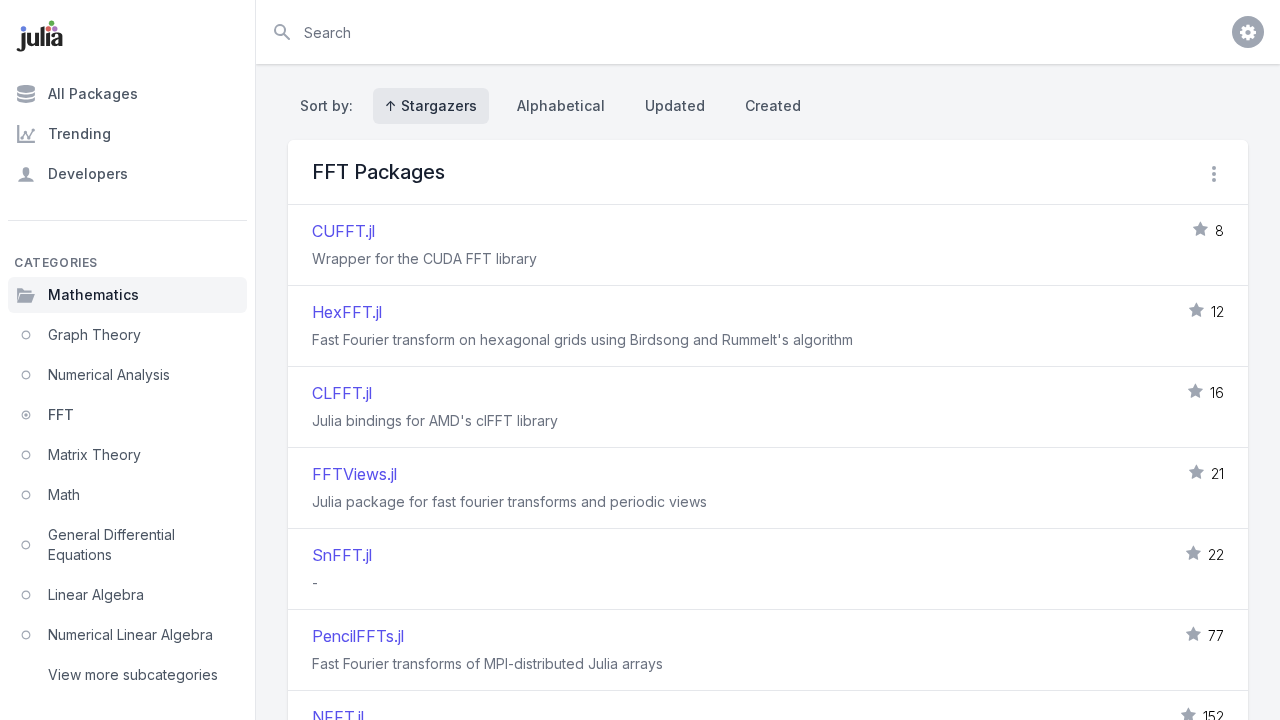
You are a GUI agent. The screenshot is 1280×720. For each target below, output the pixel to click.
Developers (88, 173)
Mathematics (93, 294)
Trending (79, 133)
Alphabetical (561, 105)
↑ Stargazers (431, 105)
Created (773, 105)
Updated (675, 105)
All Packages (93, 93)
